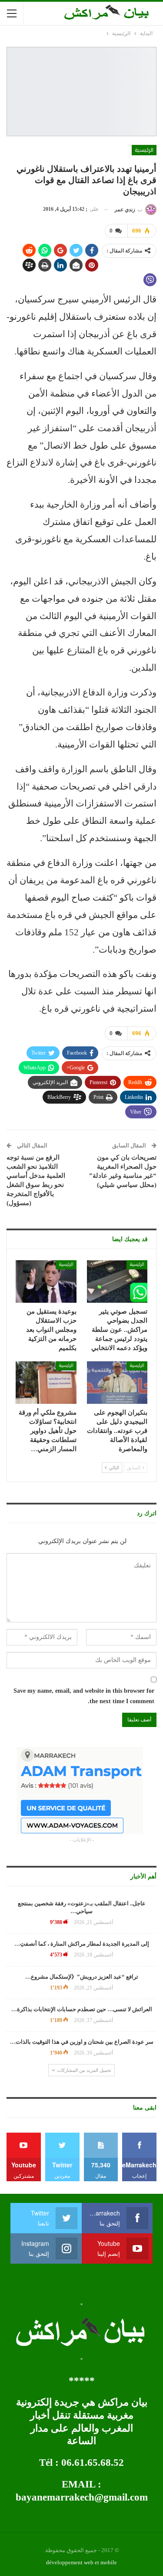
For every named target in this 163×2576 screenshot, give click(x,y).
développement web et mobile (81, 2562)
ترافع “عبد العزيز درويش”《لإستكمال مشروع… (82, 1977)
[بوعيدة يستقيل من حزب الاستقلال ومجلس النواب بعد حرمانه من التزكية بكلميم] (46, 1281)
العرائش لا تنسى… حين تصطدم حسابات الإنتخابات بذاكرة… (82, 2009)
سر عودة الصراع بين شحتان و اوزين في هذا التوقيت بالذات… (82, 2042)
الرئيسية (144, 150)
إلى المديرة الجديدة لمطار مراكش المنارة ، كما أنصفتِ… (82, 1944)
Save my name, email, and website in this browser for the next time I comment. (84, 1696)
